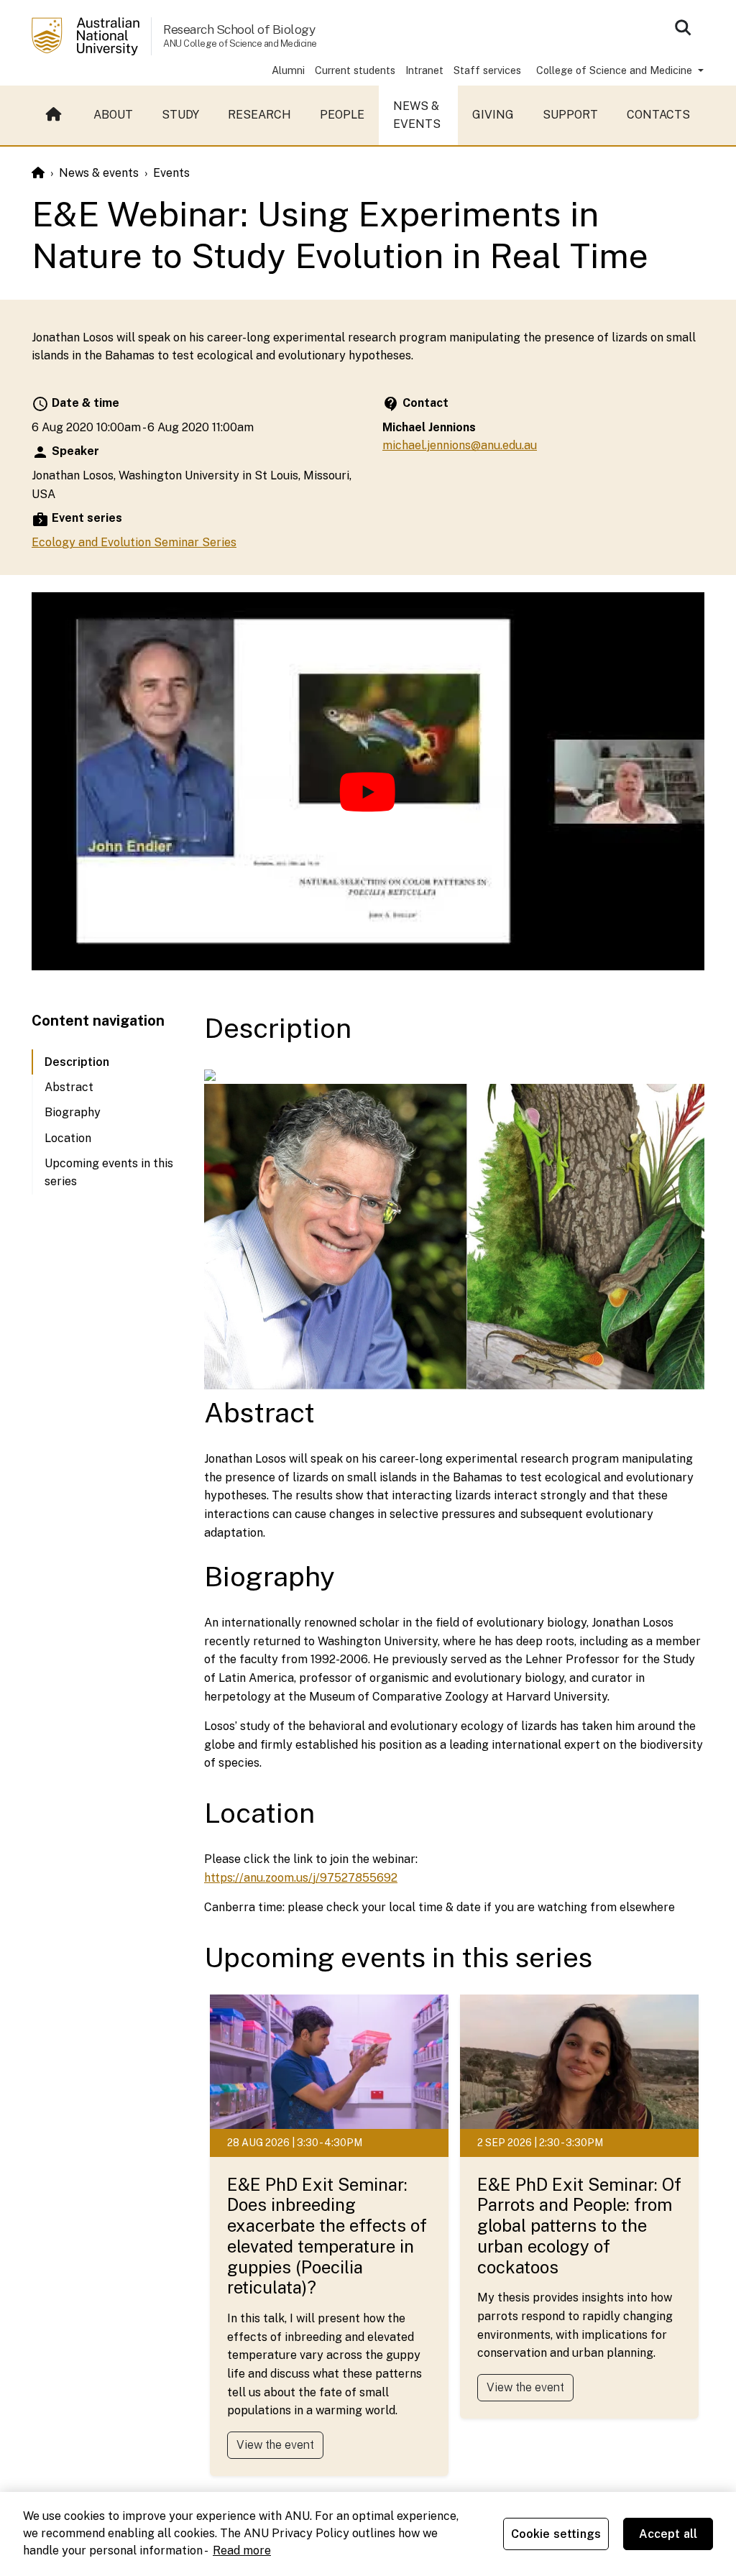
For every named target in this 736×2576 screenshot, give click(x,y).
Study (180, 115)
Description (77, 1062)
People (342, 115)
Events (171, 173)
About (113, 115)
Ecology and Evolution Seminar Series (134, 542)
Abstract (69, 1087)
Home (55, 115)
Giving (493, 115)
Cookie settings (556, 2534)
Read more (242, 2550)
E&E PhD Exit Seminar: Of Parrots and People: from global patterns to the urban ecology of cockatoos (579, 2226)
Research (259, 115)
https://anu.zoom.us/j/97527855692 (301, 1878)
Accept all (668, 2534)
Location (68, 1138)
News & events (417, 115)
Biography (73, 1112)
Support (570, 115)
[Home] (38, 173)
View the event (275, 2445)
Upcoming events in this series (109, 1173)
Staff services (487, 70)
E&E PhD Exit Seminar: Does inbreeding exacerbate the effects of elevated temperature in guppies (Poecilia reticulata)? (327, 2236)
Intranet (424, 70)
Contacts (658, 115)
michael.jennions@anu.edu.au (460, 445)
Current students (355, 70)
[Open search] (683, 27)
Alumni (288, 70)
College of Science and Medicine (616, 70)
